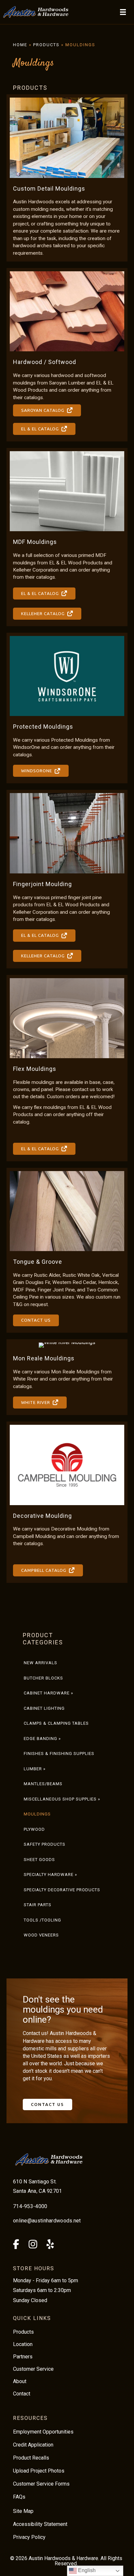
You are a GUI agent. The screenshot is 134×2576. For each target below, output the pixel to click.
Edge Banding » (42, 1739)
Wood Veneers (41, 1935)
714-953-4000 (30, 2206)
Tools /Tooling (42, 1920)
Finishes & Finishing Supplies (59, 1753)
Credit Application (33, 2445)
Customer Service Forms (41, 2484)
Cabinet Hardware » (48, 1693)
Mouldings (37, 1814)
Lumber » (35, 1769)
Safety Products (45, 1844)
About (20, 2381)
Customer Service (33, 2369)
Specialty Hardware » (50, 1875)
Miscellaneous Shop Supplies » (62, 1799)
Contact (22, 2394)
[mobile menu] (123, 12)
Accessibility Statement (40, 2524)
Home (20, 45)
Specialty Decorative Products (62, 1890)
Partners (23, 2357)
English (86, 2570)
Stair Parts (38, 1905)
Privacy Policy (29, 2537)
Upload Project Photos (39, 2471)
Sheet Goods (39, 1860)
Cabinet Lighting (44, 1708)
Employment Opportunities (43, 2432)
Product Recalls (31, 2458)
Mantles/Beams (43, 1784)
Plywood (34, 1829)
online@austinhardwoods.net (47, 2221)
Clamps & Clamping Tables (56, 1723)
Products (46, 45)
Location (23, 2344)
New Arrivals (40, 1663)
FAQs (19, 2497)
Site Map (23, 2511)
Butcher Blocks (43, 1678)
